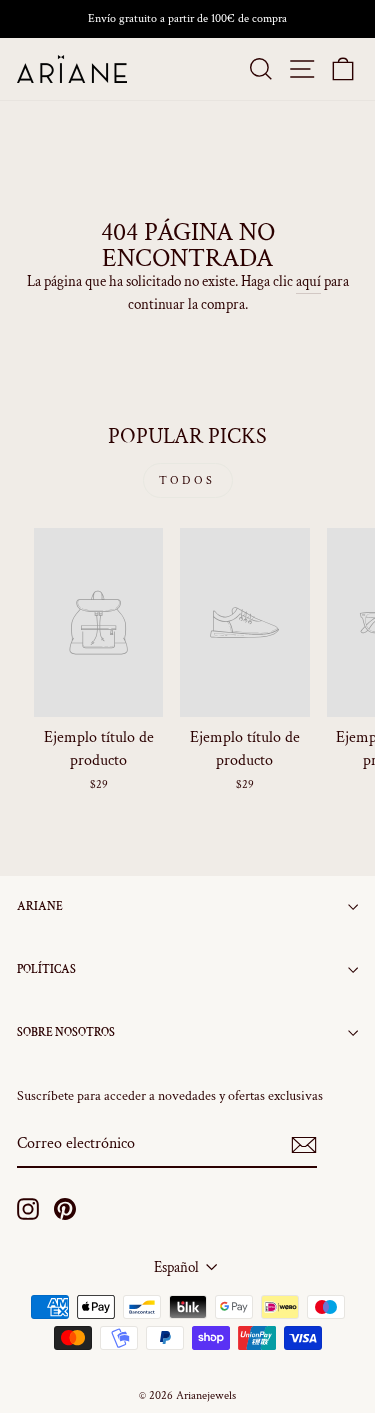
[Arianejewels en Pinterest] (65, 1209)
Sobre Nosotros (66, 1032)
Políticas (46, 969)
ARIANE (40, 906)
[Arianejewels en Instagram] (28, 1209)
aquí (308, 281)
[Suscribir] (304, 1145)
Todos (187, 480)
